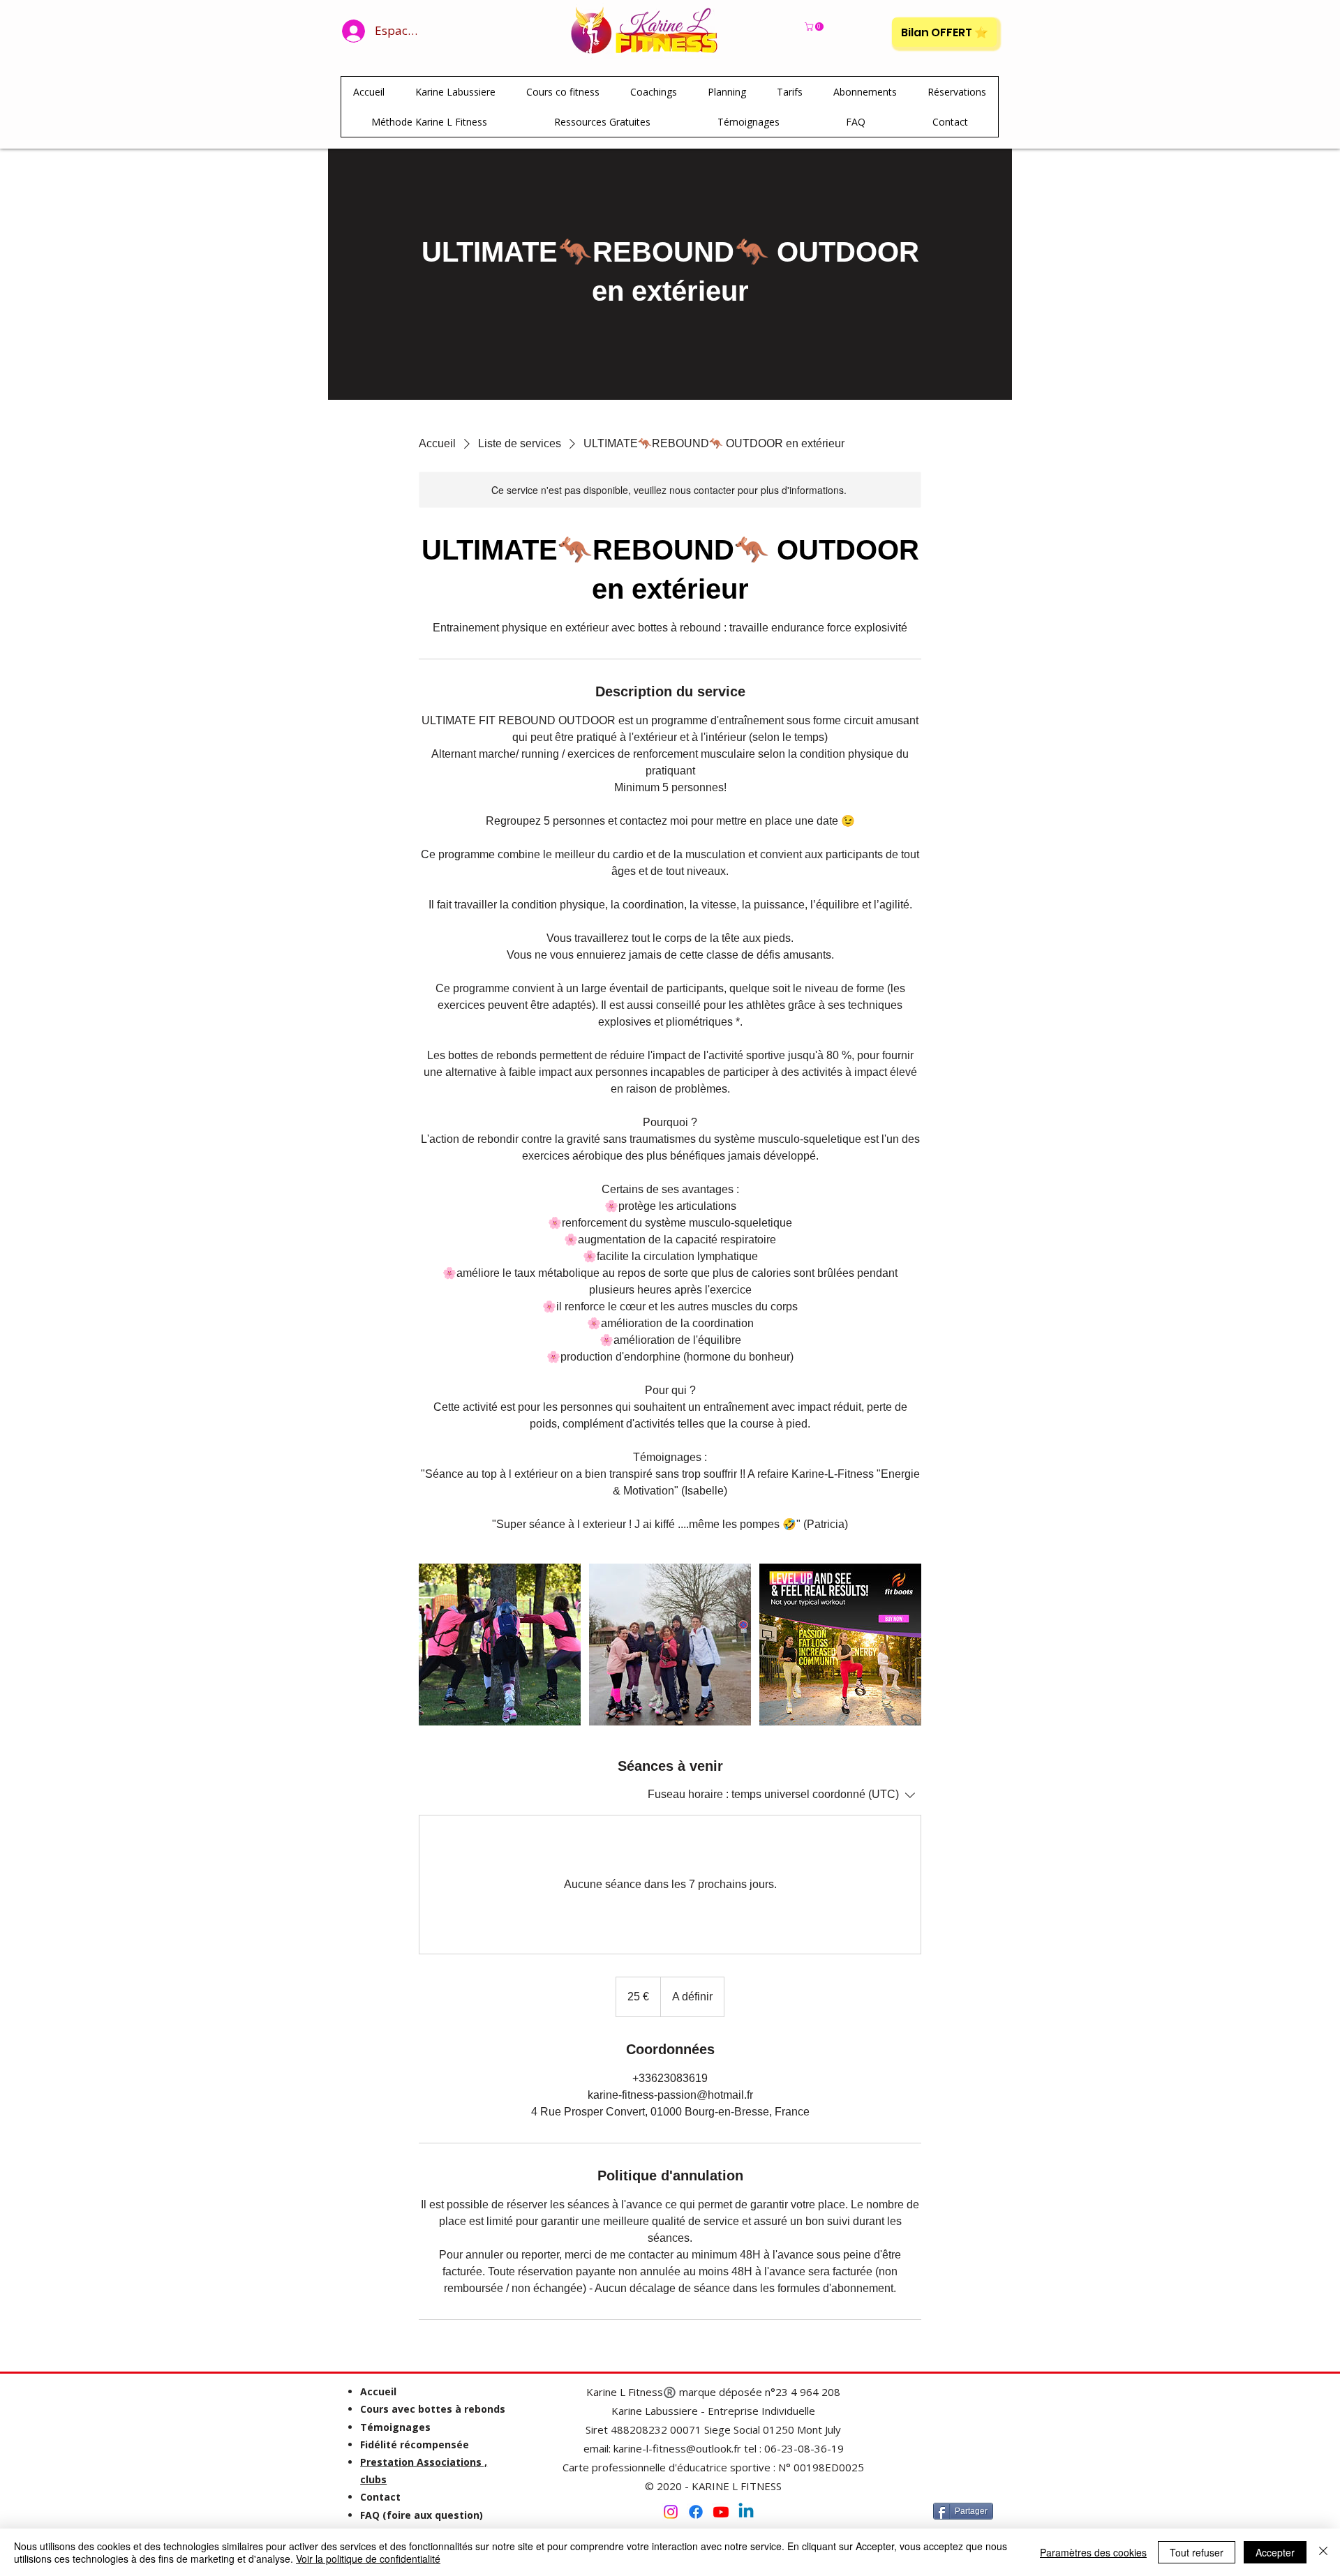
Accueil (378, 2391)
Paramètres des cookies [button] (1093, 2552)
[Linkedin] (746, 2512)
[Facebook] (696, 2512)
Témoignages (395, 2427)
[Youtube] (721, 2512)
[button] (815, 27)
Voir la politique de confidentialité (368, 2559)
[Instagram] (671, 2512)
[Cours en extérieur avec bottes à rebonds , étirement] (500, 1645)
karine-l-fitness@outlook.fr (677, 2448)
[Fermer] (1323, 2552)
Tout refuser (1197, 2552)
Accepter (1275, 2552)
